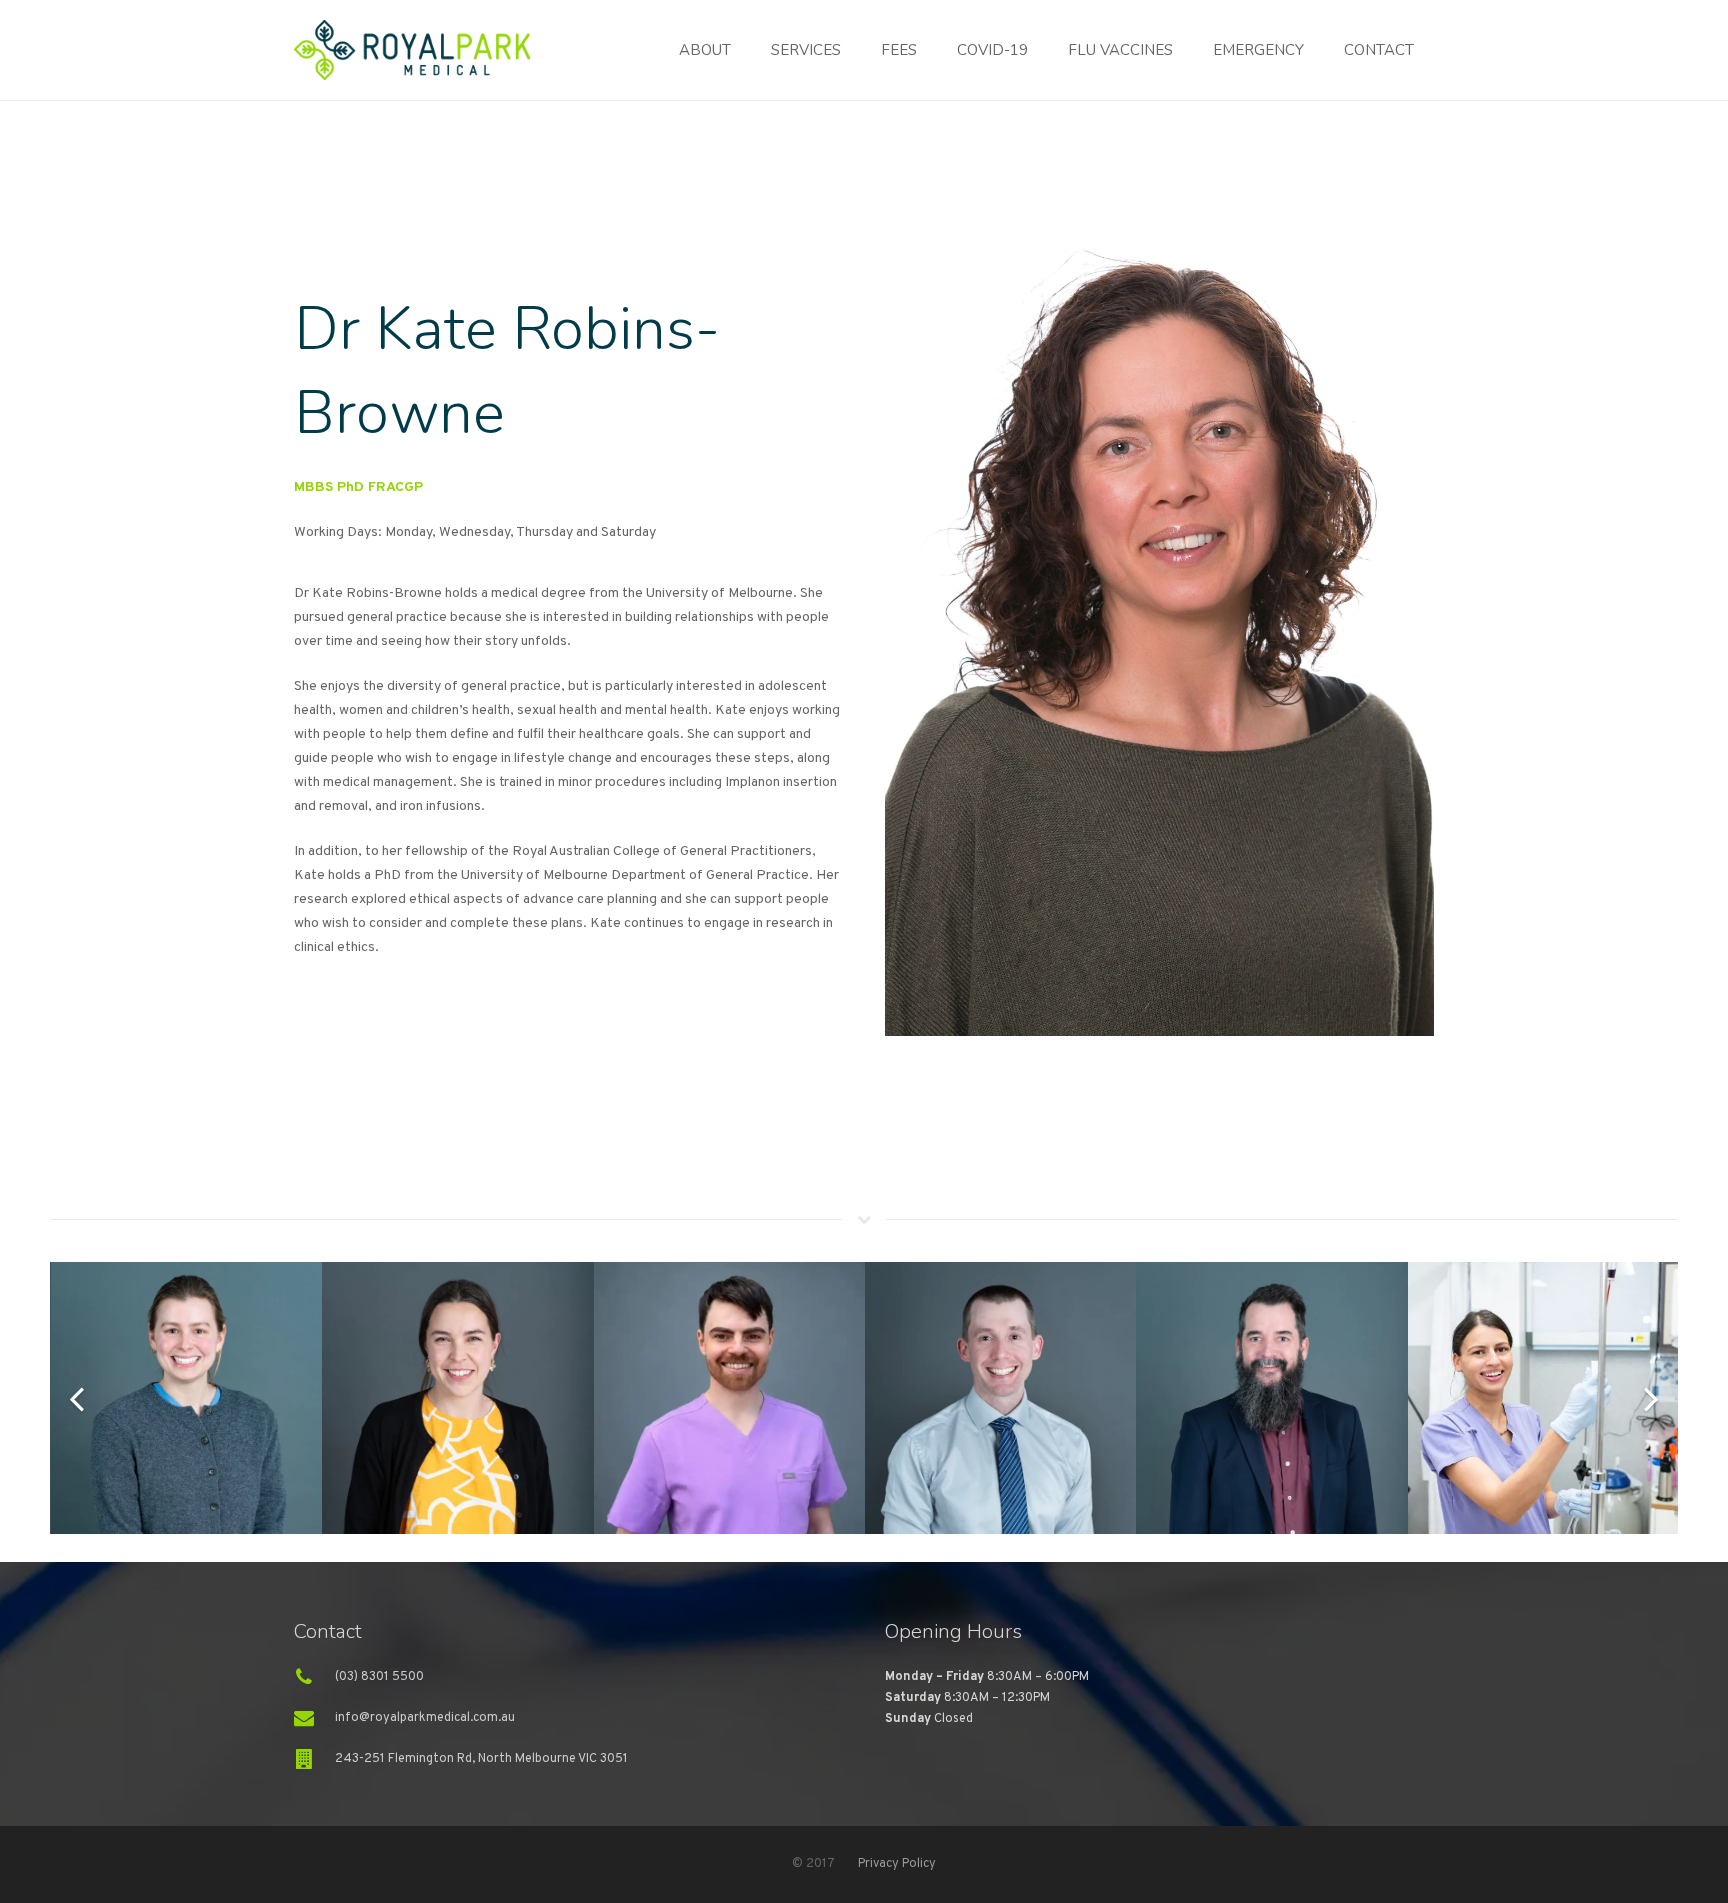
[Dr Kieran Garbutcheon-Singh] (1000, 1397)
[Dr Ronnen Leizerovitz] (729, 1397)
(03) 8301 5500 (379, 1677)
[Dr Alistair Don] (1271, 1397)
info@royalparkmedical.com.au (425, 1718)
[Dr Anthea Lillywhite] (186, 1397)
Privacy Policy (897, 1864)
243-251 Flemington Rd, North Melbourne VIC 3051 (481, 1759)
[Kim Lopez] (1543, 1397)
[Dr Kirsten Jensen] (457, 1397)
